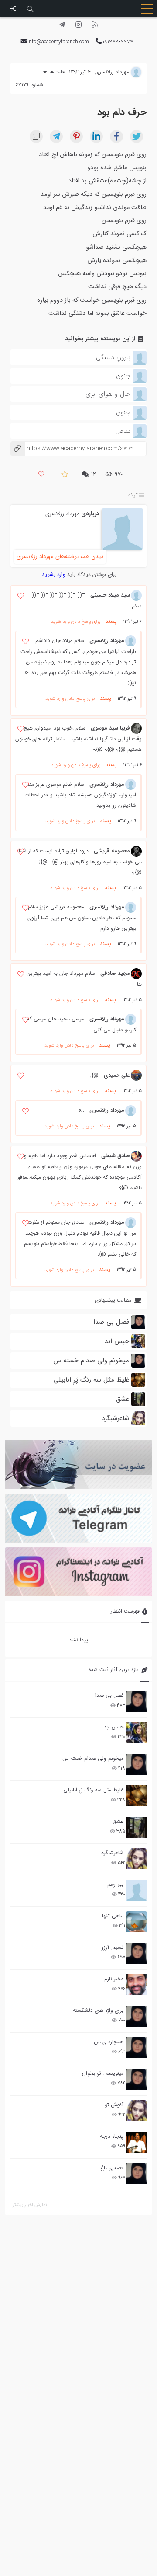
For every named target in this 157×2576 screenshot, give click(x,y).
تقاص (123, 431)
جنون (123, 376)
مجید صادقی (115, 973)
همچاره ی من (109, 2042)
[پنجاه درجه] (137, 2142)
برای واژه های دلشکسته (98, 2010)
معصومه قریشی (112, 851)
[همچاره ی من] (137, 2048)
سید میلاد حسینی (110, 595)
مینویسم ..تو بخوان (103, 2073)
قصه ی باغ (112, 2168)
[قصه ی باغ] (137, 2174)
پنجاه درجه (112, 2136)
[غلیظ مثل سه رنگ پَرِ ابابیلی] (137, 1796)
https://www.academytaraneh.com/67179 (72, 449)
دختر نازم (114, 1979)
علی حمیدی (117, 1075)
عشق (118, 1821)
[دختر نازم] (137, 1985)
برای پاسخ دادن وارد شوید (76, 622)
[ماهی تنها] (137, 1922)
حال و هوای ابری (108, 394)
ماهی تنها (113, 1916)
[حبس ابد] (137, 1733)
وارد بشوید (54, 574)
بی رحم (115, 1884)
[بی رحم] (137, 1890)
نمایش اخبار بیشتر (30, 2205)
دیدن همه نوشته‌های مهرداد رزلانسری (60, 557)
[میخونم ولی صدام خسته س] (137, 1764)
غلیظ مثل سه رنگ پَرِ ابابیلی (93, 1790)
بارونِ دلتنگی (113, 357)
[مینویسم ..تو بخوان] (137, 2079)
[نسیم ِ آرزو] (137, 1953)
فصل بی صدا (109, 1695)
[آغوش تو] (137, 2111)
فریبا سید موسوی (110, 728)
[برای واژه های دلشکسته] (137, 2016)
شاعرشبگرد (112, 1853)
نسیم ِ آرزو (112, 1947)
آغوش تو (114, 2105)
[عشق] (137, 1827)
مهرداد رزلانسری (62, 514)
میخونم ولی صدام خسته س (93, 1758)
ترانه (133, 495)
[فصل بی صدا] (137, 1701)
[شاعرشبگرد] (137, 1859)
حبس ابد (114, 1727)
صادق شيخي (116, 1156)
